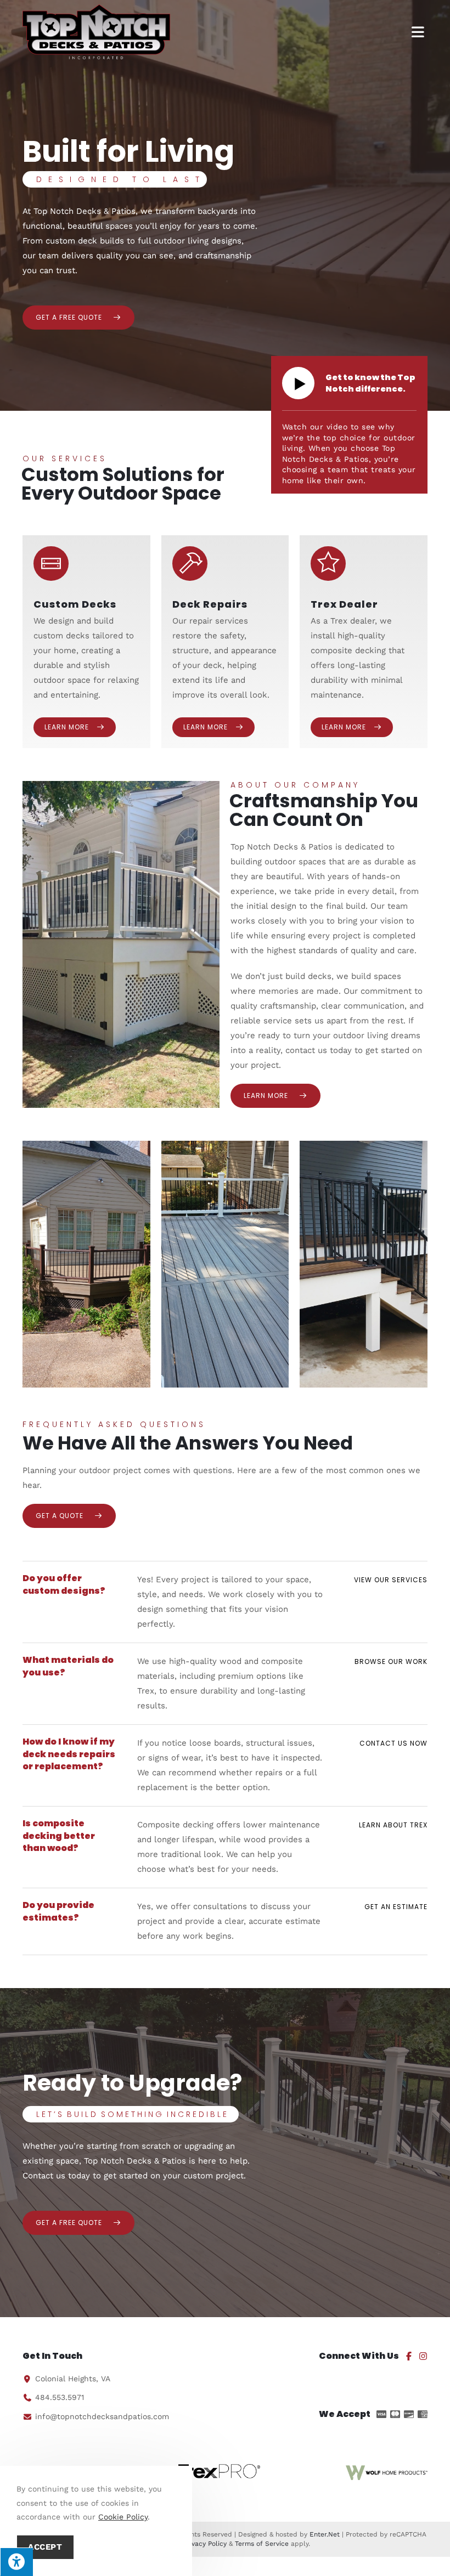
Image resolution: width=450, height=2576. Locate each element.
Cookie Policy (123, 2517)
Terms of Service (262, 2544)
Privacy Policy (205, 2544)
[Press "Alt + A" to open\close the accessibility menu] (16, 2562)
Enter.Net (325, 2534)
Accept (45, 2547)
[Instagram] (423, 2356)
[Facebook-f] (409, 2356)
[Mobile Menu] (419, 32)
